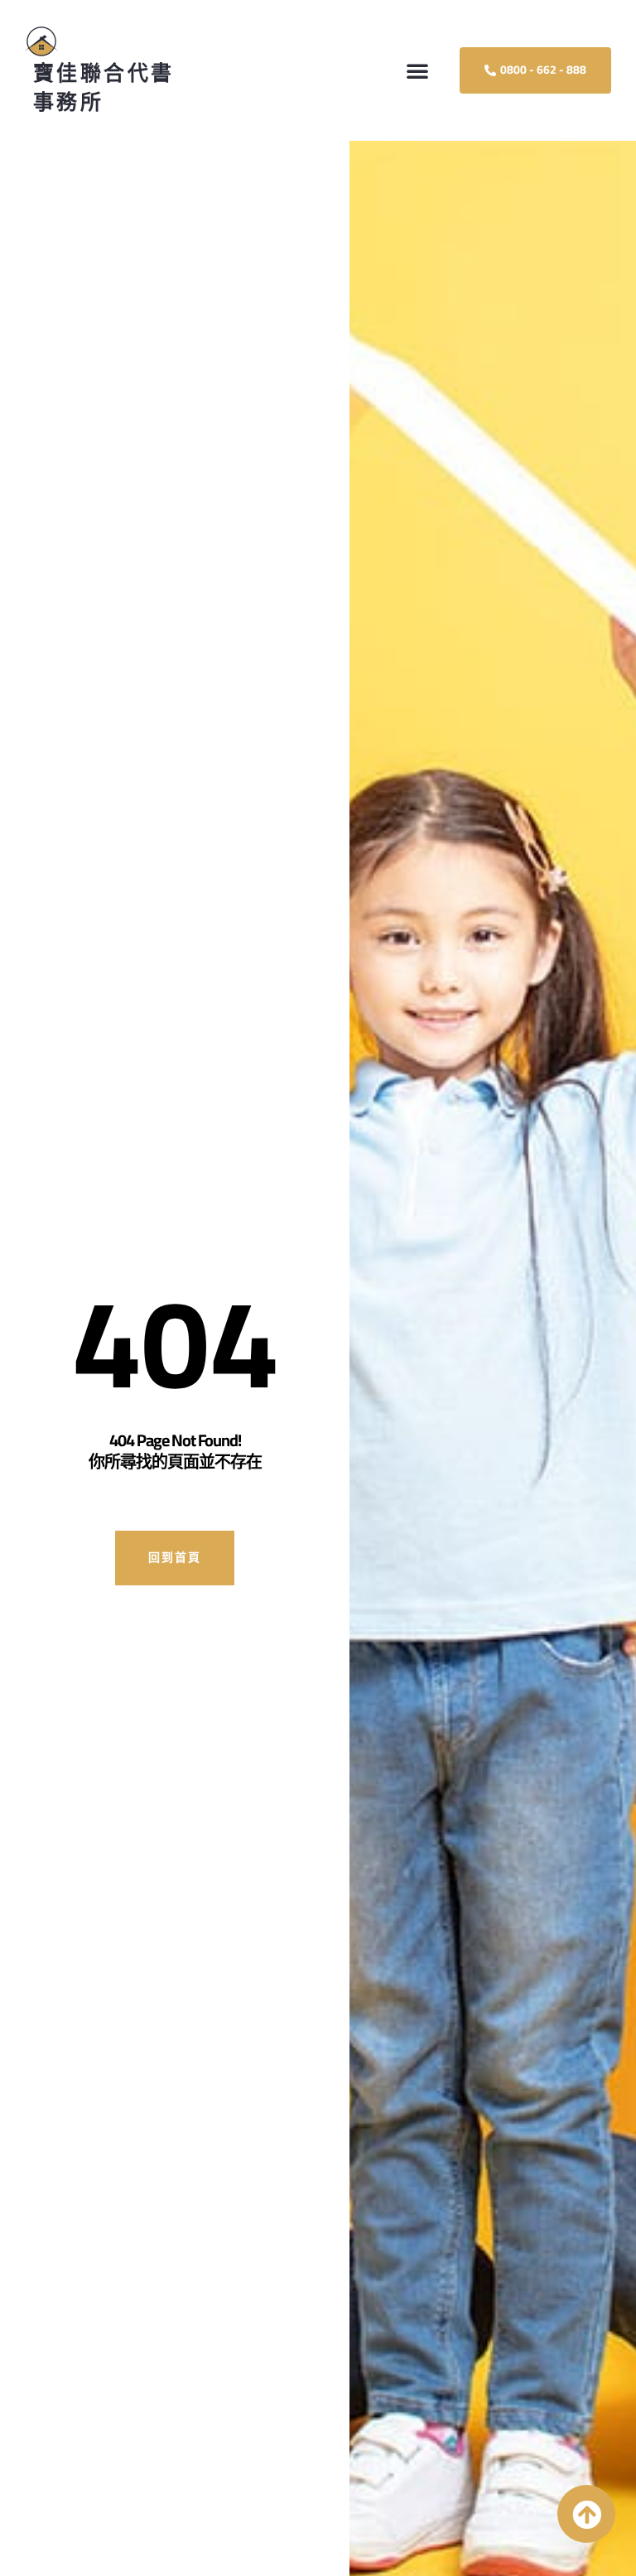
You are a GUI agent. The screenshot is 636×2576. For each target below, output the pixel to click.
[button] (417, 70)
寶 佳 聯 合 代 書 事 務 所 (102, 87)
